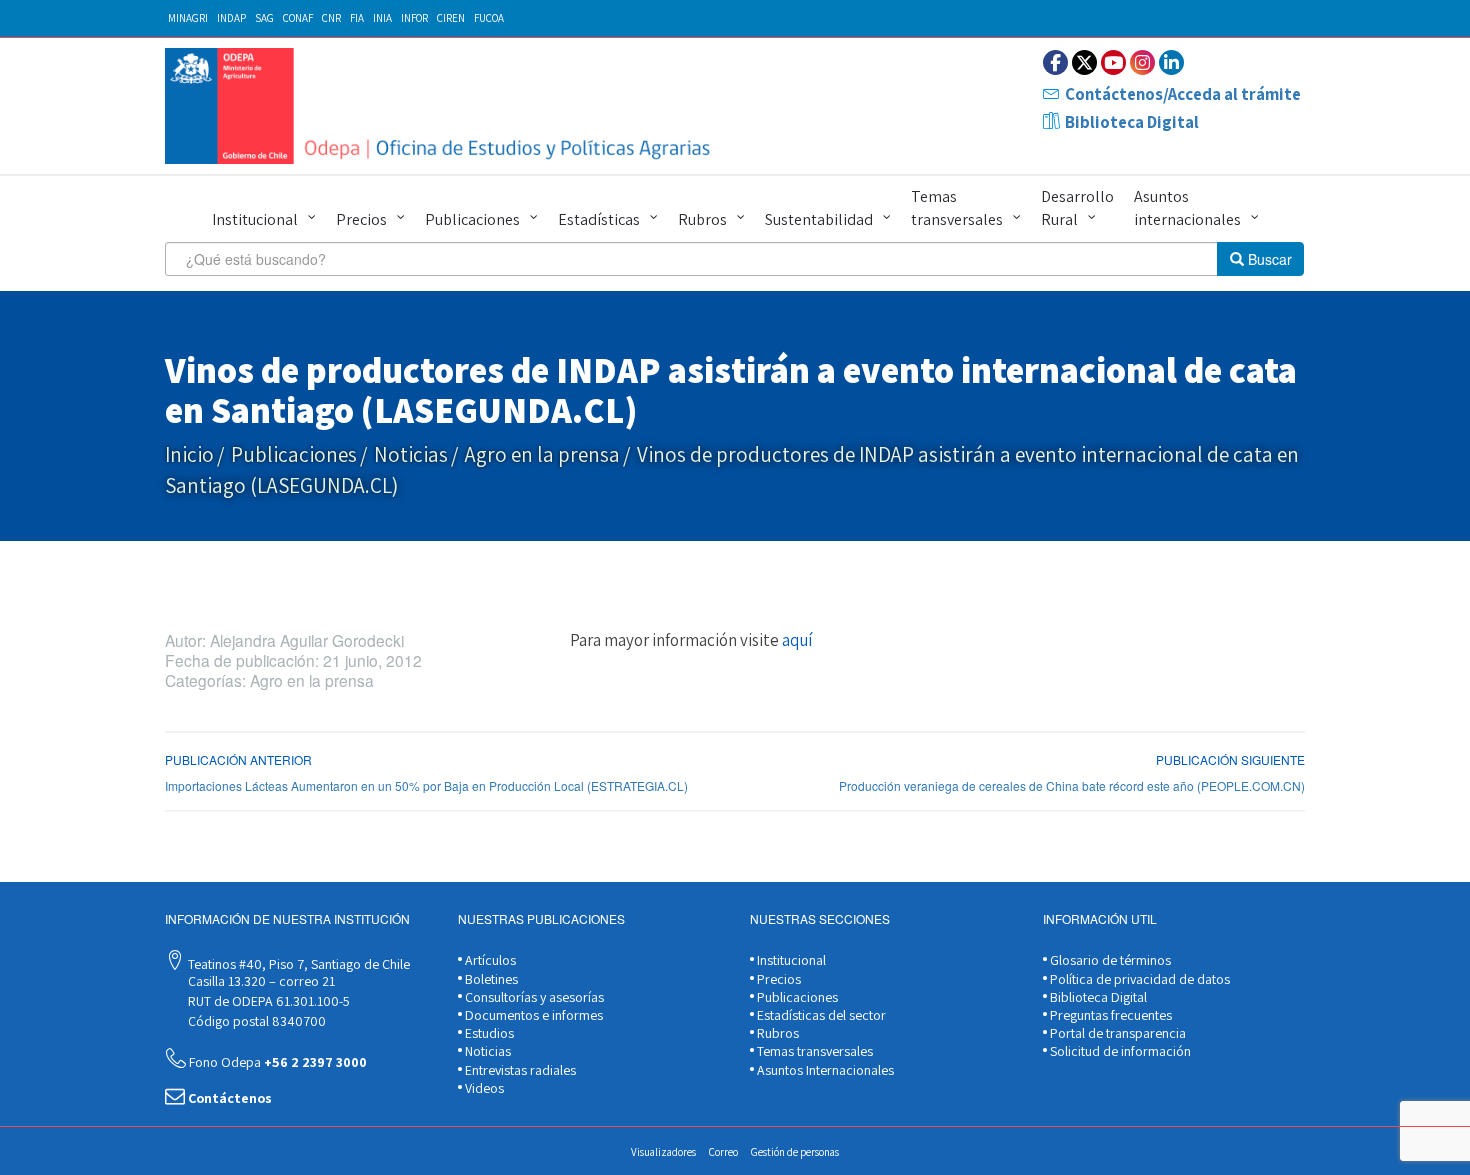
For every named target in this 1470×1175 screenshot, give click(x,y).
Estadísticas (599, 219)
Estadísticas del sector (820, 1015)
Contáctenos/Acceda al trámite (1183, 94)
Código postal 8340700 (255, 1021)
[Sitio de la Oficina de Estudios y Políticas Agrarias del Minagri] (442, 106)
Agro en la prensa (542, 454)
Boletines (490, 979)
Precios (361, 219)
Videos (483, 1088)
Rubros (702, 219)
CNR (331, 18)
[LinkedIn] (1171, 62)
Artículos (489, 960)
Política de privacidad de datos (1138, 979)
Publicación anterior (238, 759)
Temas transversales (957, 208)
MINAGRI (188, 18)
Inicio (189, 454)
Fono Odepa (276, 1062)
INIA (382, 18)
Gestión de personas (795, 1152)
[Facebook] (1055, 62)
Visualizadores (663, 1152)
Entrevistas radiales (519, 1070)
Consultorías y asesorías (533, 997)
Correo (723, 1152)
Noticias (411, 454)
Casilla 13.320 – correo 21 (260, 981)
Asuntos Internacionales (824, 1070)
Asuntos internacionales (1187, 208)
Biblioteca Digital (1132, 122)
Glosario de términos (1109, 960)
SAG (264, 18)
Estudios (488, 1033)
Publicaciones (472, 219)
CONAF (298, 18)
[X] (1084, 62)
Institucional (255, 219)
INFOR (414, 18)
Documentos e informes (532, 1015)
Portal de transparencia (1116, 1033)
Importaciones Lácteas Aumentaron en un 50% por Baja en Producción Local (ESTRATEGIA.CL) (426, 785)
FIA (357, 18)
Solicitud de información (1119, 1051)
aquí (797, 640)
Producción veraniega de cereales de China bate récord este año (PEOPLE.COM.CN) (1072, 785)
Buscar (1268, 259)
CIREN (451, 18)
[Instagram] (1142, 62)
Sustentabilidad (819, 219)
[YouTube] (1113, 62)
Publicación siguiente (1230, 759)
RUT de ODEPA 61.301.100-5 (267, 1001)
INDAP (231, 18)
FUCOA (489, 18)
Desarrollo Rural (1077, 208)
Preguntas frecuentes (1109, 1015)
